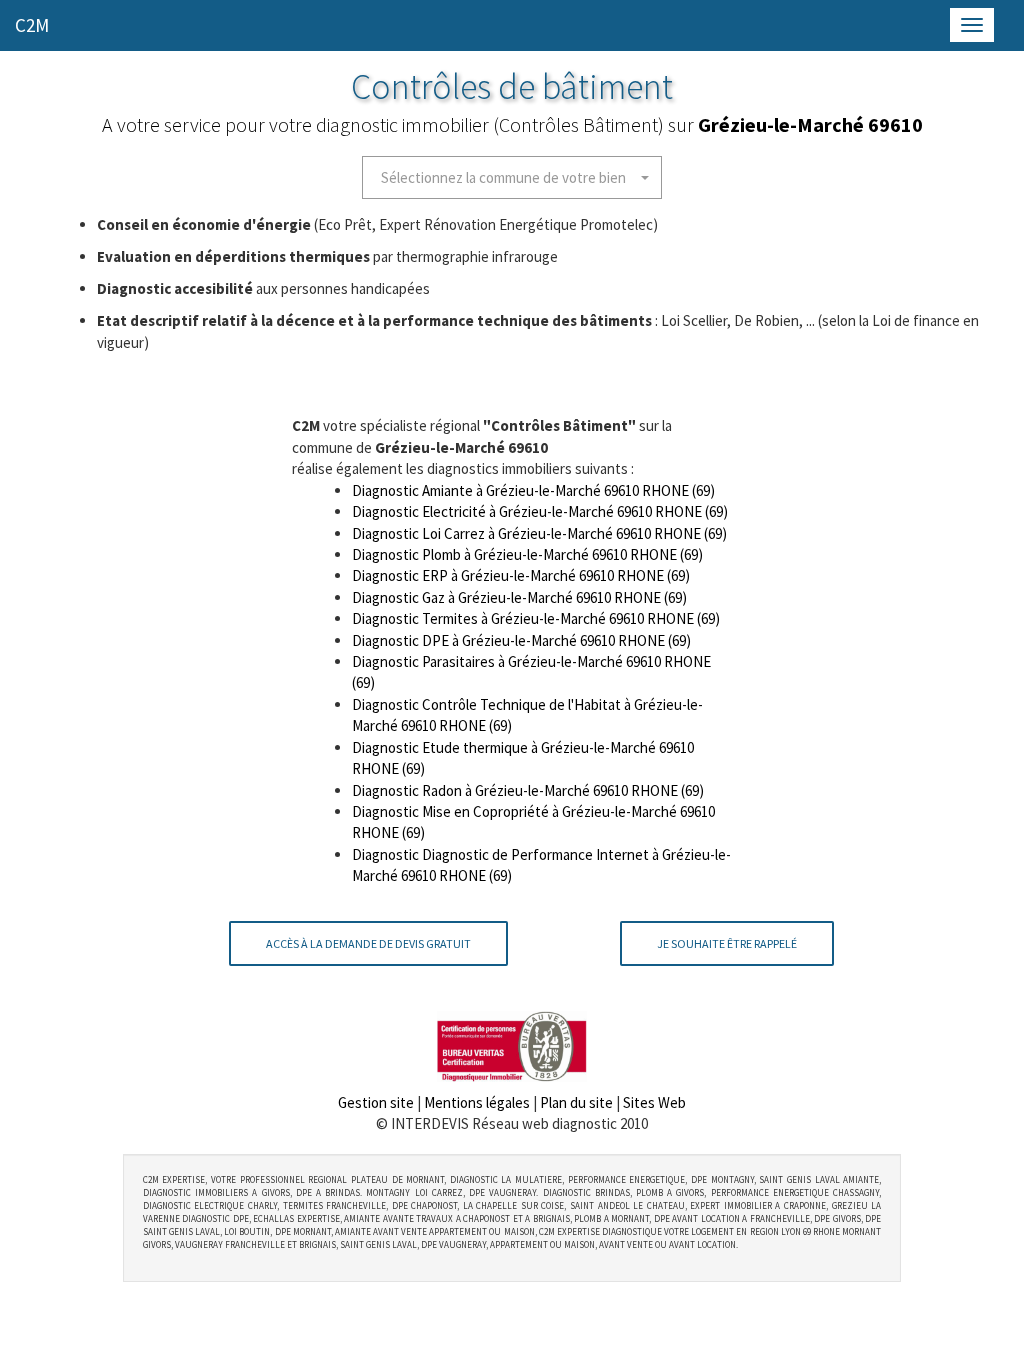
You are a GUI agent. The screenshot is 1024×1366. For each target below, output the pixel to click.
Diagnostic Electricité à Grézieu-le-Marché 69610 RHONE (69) (540, 511)
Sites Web (654, 1102)
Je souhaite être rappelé (727, 943)
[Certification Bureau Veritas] (512, 1044)
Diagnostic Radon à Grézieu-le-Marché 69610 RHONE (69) (528, 790)
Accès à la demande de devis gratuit (368, 943)
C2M (32, 25)
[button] (512, 177)
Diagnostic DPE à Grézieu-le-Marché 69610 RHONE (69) (521, 640)
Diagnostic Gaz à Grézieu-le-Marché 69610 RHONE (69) (519, 597)
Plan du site (576, 1102)
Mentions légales (477, 1102)
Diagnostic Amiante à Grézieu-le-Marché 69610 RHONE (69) (533, 490)
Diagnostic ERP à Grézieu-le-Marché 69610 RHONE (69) (521, 575)
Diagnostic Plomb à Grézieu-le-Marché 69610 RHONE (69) (527, 554)
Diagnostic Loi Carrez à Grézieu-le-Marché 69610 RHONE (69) (539, 533)
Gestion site (376, 1102)
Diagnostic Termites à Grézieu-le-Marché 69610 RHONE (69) (536, 618)
